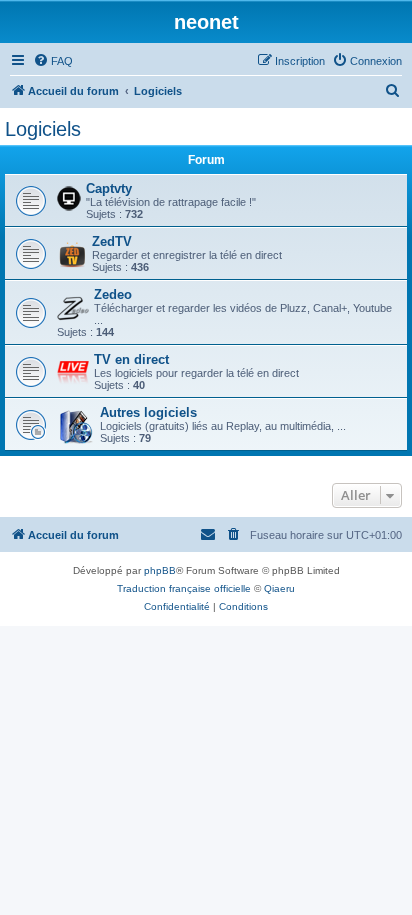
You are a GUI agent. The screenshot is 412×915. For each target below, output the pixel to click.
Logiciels (43, 129)
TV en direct (131, 359)
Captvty (109, 188)
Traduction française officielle (184, 588)
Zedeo (113, 294)
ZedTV (112, 241)
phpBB (160, 570)
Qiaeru (279, 588)
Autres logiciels (148, 412)
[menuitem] (53, 61)
